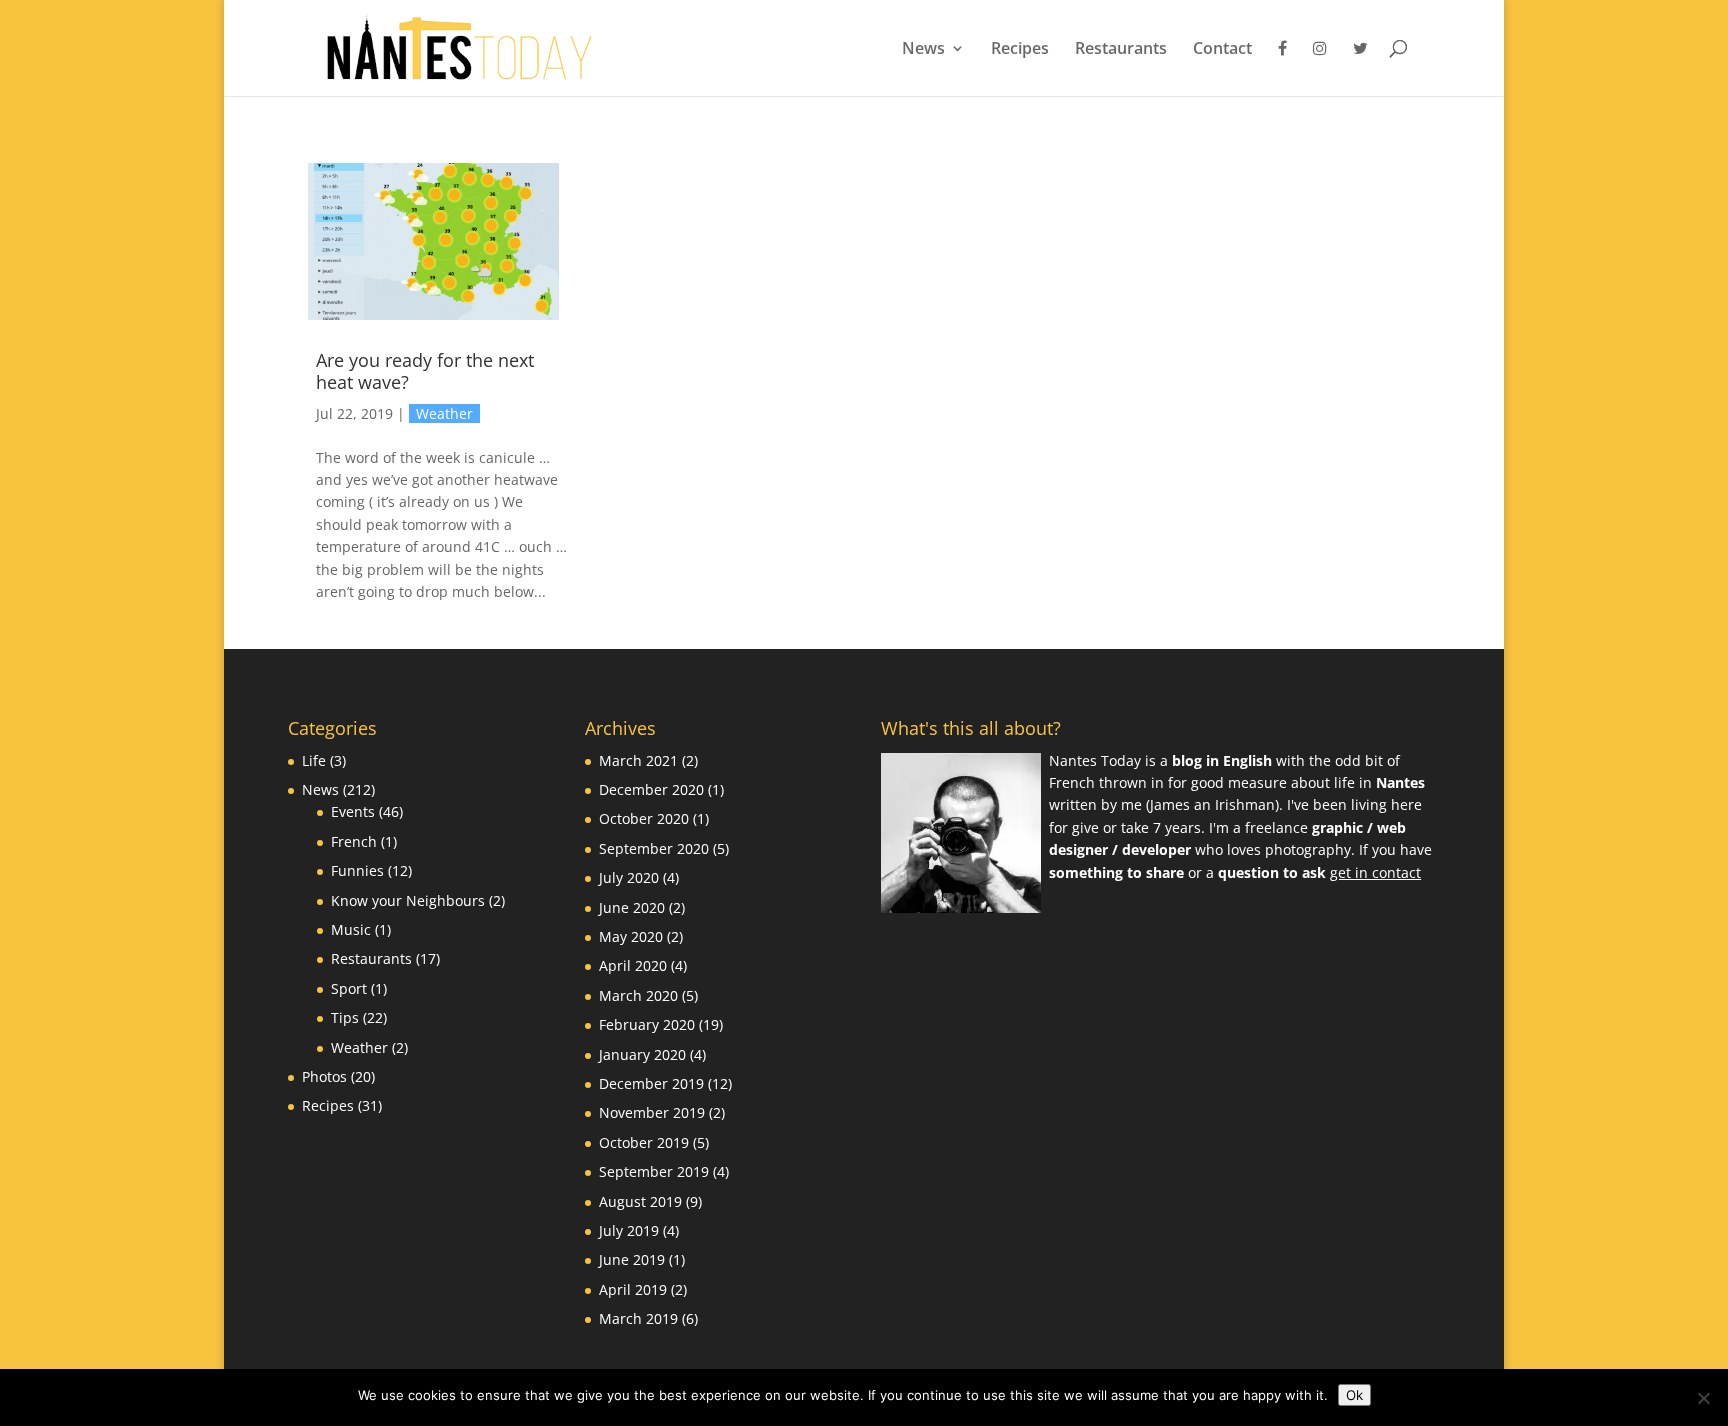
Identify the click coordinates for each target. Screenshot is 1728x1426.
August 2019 (640, 1201)
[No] (1703, 1398)
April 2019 (633, 1289)
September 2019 (654, 1171)
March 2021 (638, 760)
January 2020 (642, 1054)
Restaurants (1121, 50)
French (354, 841)
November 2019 (652, 1112)
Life (314, 760)
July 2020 (629, 877)
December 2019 (651, 1083)
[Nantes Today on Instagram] (1320, 68)
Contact (1222, 50)
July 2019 (629, 1230)
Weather (444, 413)
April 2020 (633, 965)
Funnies (357, 870)
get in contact (1375, 872)
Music (351, 929)
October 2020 (644, 818)
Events (353, 811)
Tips (345, 1017)
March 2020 (638, 995)
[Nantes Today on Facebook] (1282, 68)
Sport (349, 988)
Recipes (1020, 50)
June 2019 (632, 1259)
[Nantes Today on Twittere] (1360, 68)
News (923, 50)
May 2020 (631, 936)
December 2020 (651, 789)
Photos (324, 1076)
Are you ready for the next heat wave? (425, 371)
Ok (1354, 1395)
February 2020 (647, 1024)
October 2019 (644, 1142)
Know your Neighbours (408, 900)
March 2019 (638, 1318)
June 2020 (632, 907)
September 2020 (654, 848)
